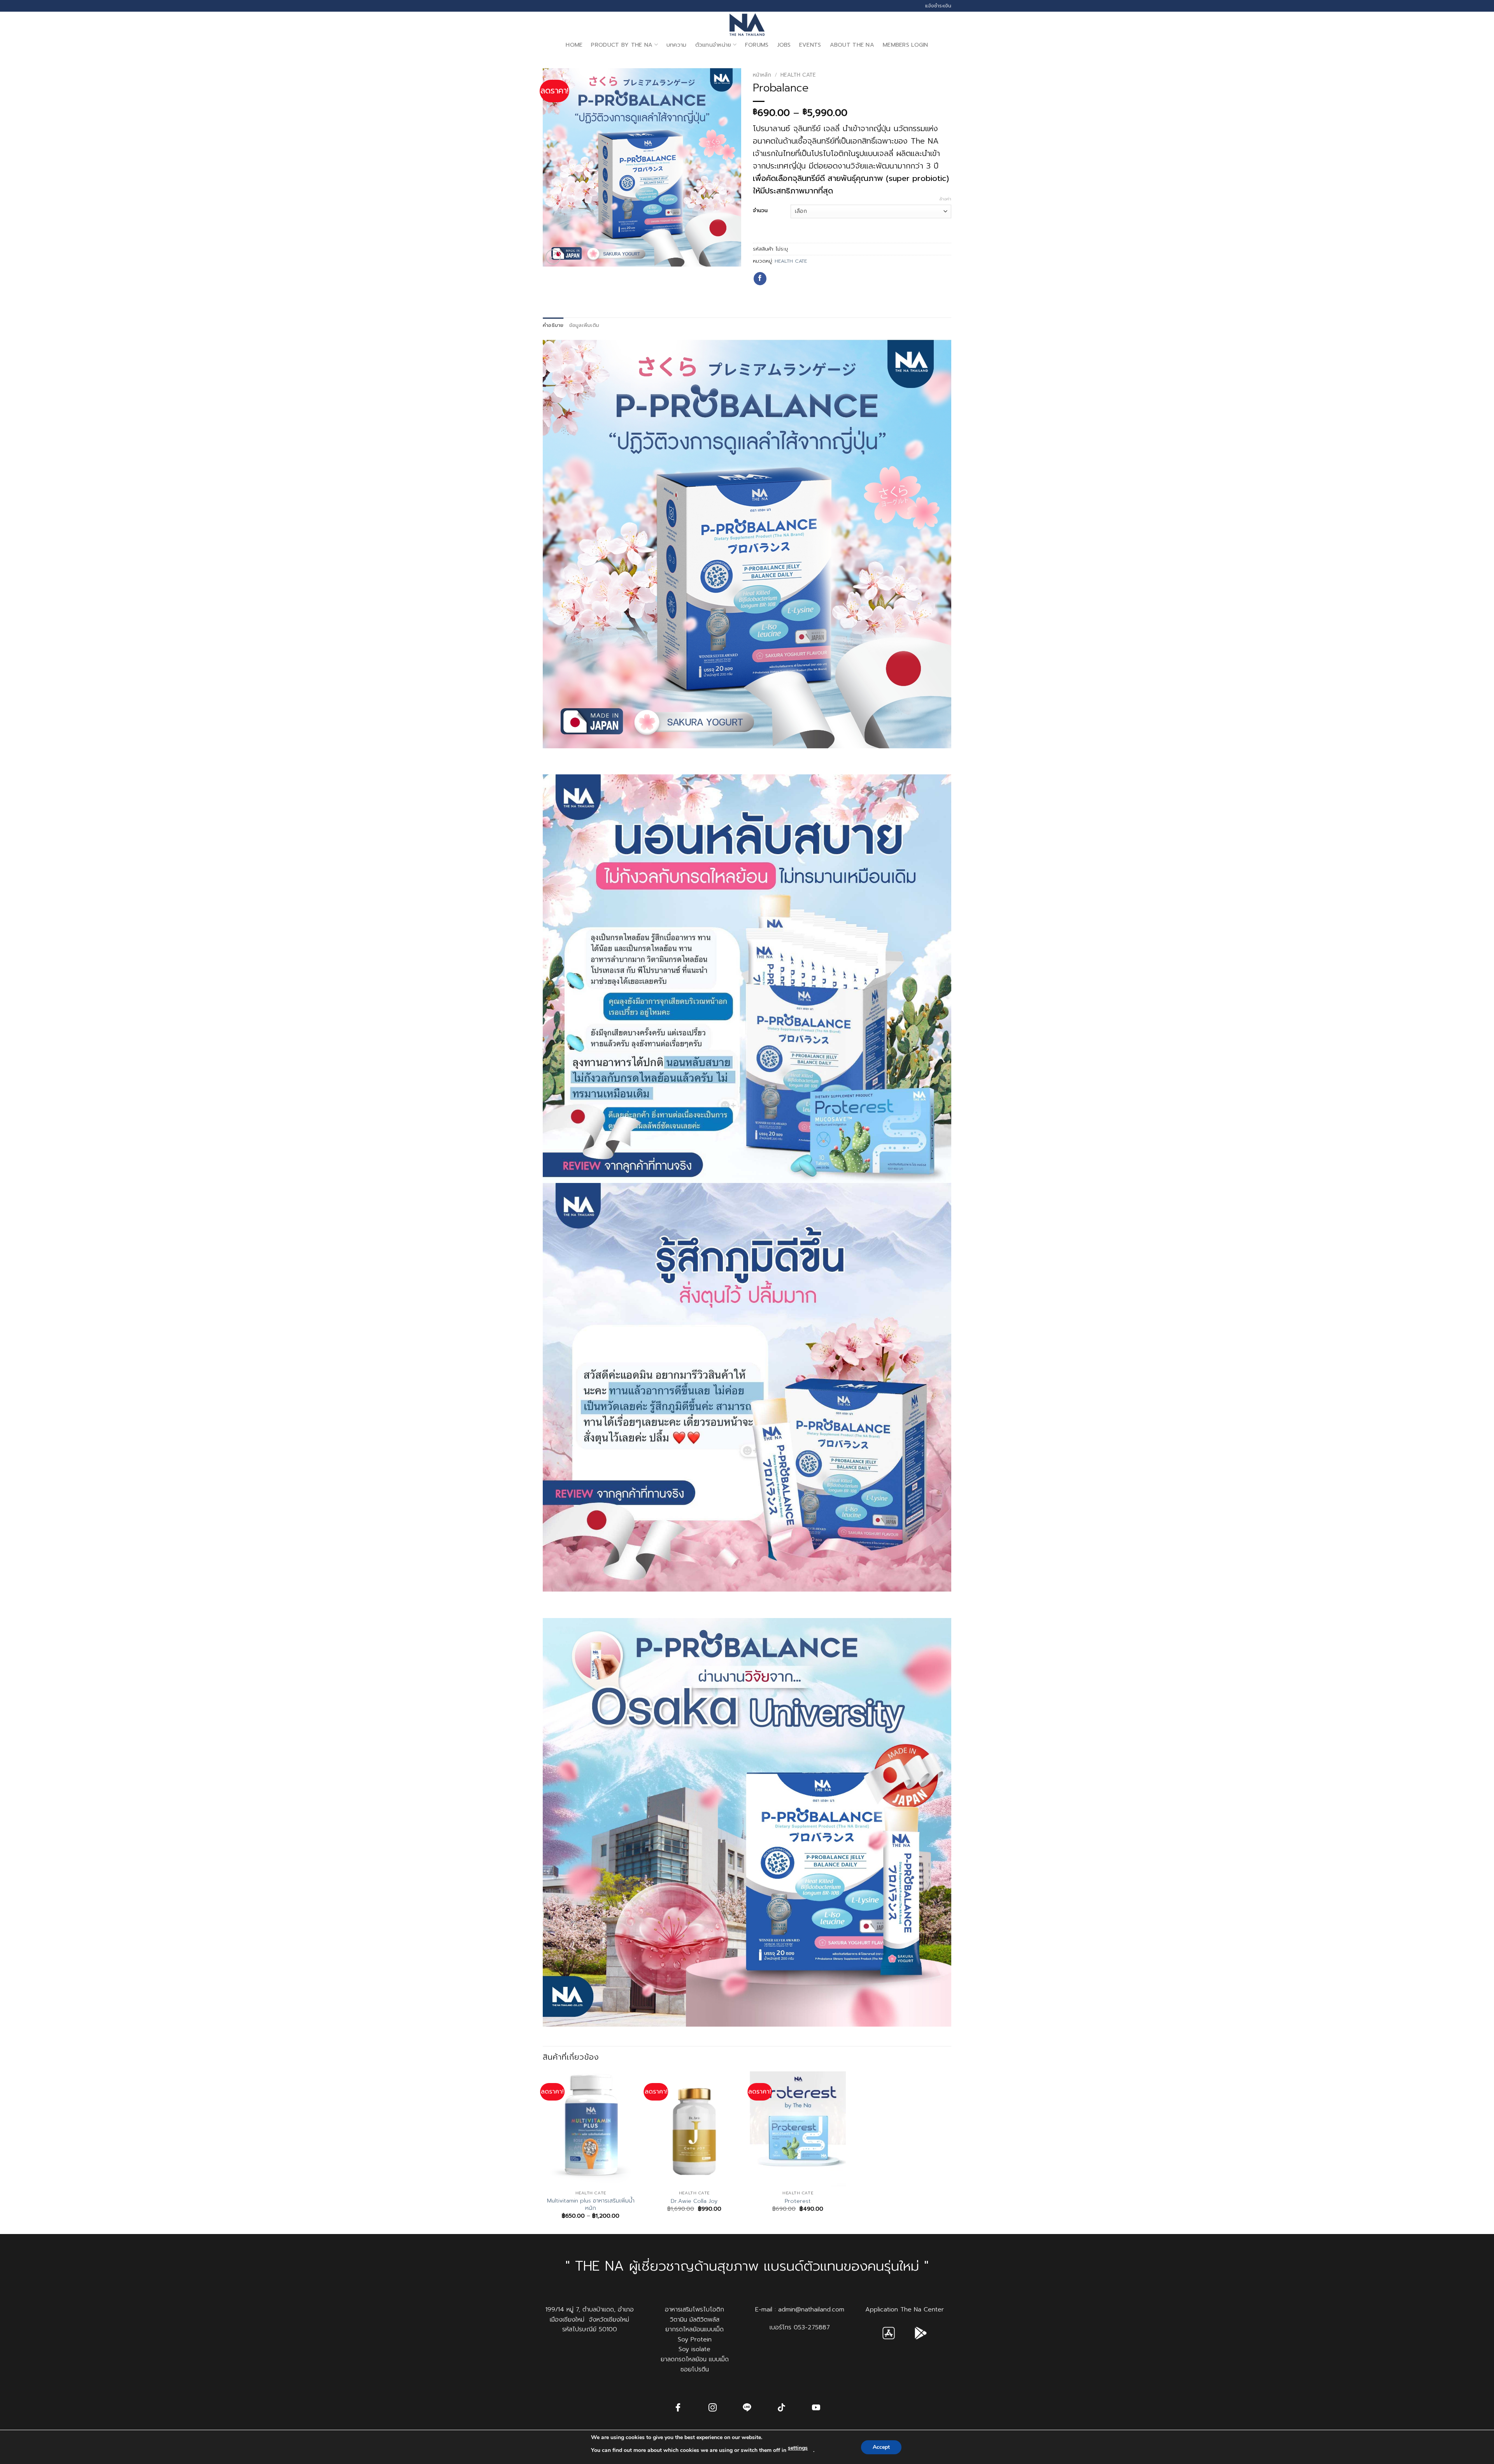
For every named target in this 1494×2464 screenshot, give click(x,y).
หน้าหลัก (762, 75)
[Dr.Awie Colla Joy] (694, 2129)
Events (810, 45)
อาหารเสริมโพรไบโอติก (694, 2310)
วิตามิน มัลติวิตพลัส (695, 2320)
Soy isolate (694, 2349)
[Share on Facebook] (760, 279)
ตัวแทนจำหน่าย (713, 45)
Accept (881, 2447)
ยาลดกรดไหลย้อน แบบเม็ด (695, 2359)
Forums (757, 45)
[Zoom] (553, 257)
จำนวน (760, 211)
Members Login (906, 45)
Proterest (798, 2201)
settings (798, 2448)
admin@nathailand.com (811, 2310)
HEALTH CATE (798, 75)
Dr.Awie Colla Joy (694, 2201)
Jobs (784, 45)
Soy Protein (695, 2339)
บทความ (677, 45)
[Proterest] (798, 2129)
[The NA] (747, 25)
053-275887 (812, 2327)
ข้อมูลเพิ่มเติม (584, 325)
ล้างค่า (945, 199)
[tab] (553, 325)
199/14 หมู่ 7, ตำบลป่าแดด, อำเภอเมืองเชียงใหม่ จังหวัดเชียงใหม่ (590, 2315)
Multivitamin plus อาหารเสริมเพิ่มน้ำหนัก (591, 2204)
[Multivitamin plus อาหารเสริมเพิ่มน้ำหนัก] (591, 2129)
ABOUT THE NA (852, 45)
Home (574, 45)
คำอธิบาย (553, 325)
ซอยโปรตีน (695, 2369)
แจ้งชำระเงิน (938, 6)
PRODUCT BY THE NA (622, 45)
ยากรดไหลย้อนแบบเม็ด (694, 2329)
